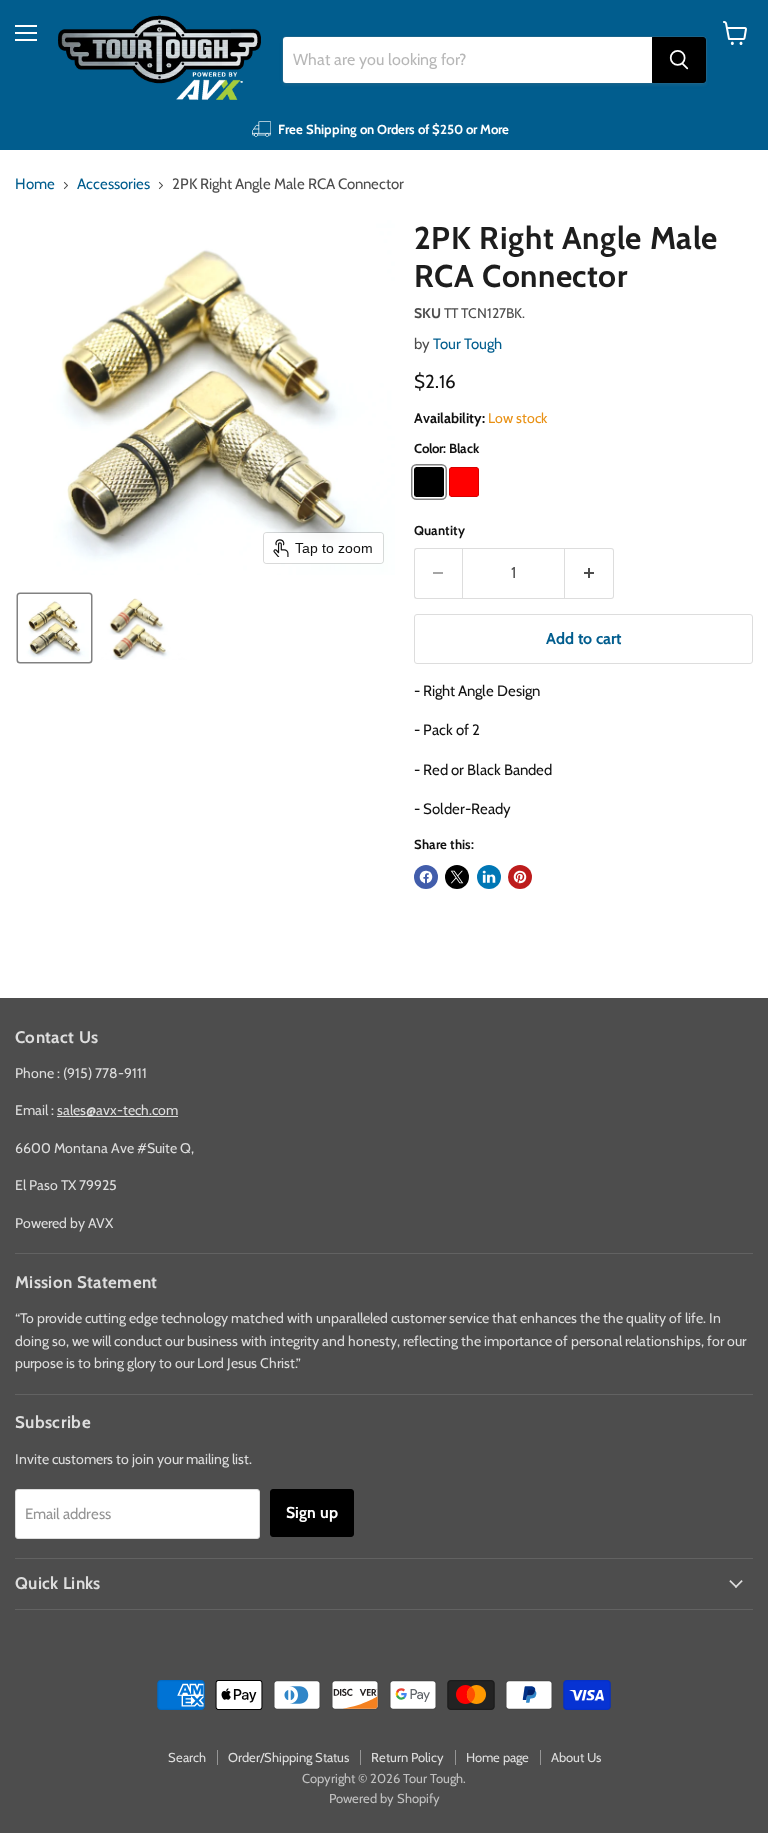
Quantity (439, 530)
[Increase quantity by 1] (589, 573)
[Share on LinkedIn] (489, 877)
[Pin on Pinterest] (520, 877)
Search (187, 1757)
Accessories (113, 184)
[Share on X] (457, 877)
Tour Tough (467, 344)
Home (35, 184)
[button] (54, 628)
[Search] (679, 60)
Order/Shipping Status (288, 1757)
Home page (497, 1757)
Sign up (312, 1512)
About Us (576, 1757)
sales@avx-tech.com (117, 1110)
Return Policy (407, 1757)
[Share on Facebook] (426, 877)
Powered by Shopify (384, 1798)
